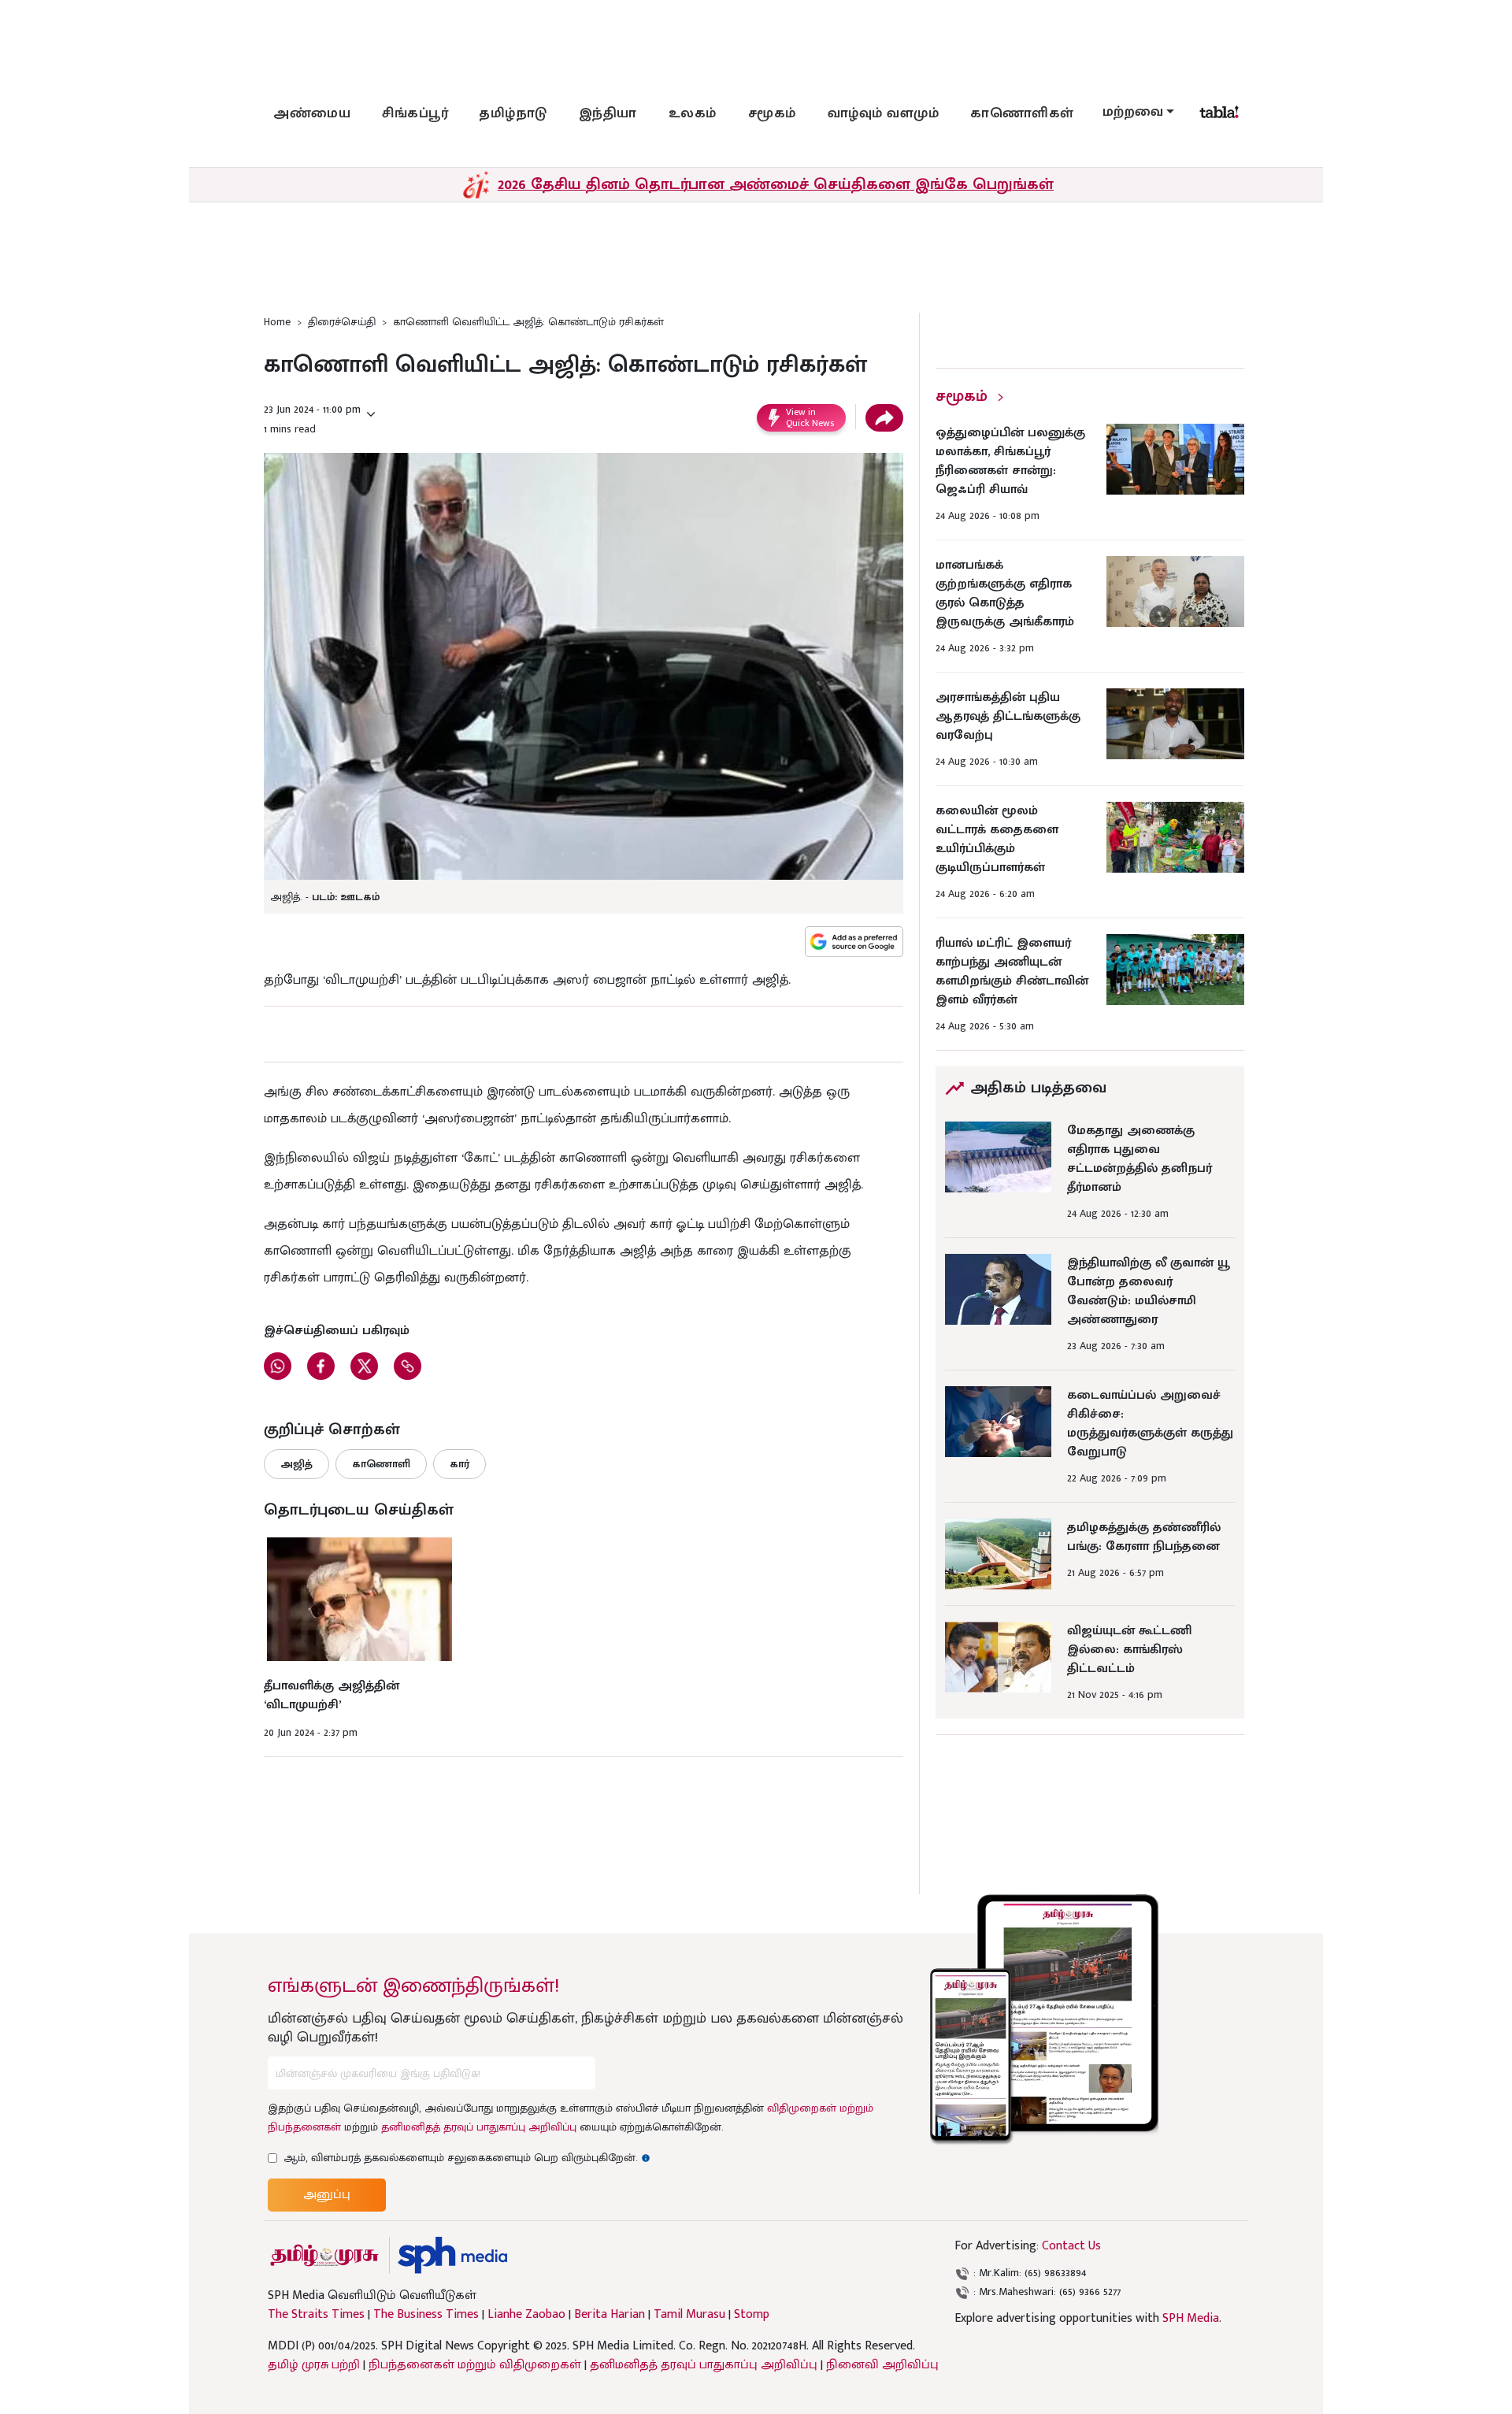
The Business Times (426, 2315)
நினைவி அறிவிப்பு (882, 2365)
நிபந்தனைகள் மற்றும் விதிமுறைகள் (475, 2365)
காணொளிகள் (1022, 113)
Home (277, 322)
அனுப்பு (327, 2195)
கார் (460, 1464)
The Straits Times (316, 2315)
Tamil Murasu (689, 2315)
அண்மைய (312, 113)
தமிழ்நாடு (513, 113)
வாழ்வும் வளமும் (884, 113)
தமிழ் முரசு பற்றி (314, 2365)
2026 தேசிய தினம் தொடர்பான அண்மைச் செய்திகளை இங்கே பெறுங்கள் (776, 184)
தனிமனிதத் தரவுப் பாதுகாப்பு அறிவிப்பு (479, 2127)
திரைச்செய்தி (342, 322)
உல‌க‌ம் (693, 113)
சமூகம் (772, 113)
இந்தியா (608, 113)
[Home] (452, 2255)
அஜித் (296, 1464)
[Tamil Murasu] (324, 2255)
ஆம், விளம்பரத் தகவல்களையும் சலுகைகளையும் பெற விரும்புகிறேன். (467, 2158)
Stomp (752, 2315)
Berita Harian (610, 2315)
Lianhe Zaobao (526, 2315)
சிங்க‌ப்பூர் (415, 113)
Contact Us (1071, 2246)
